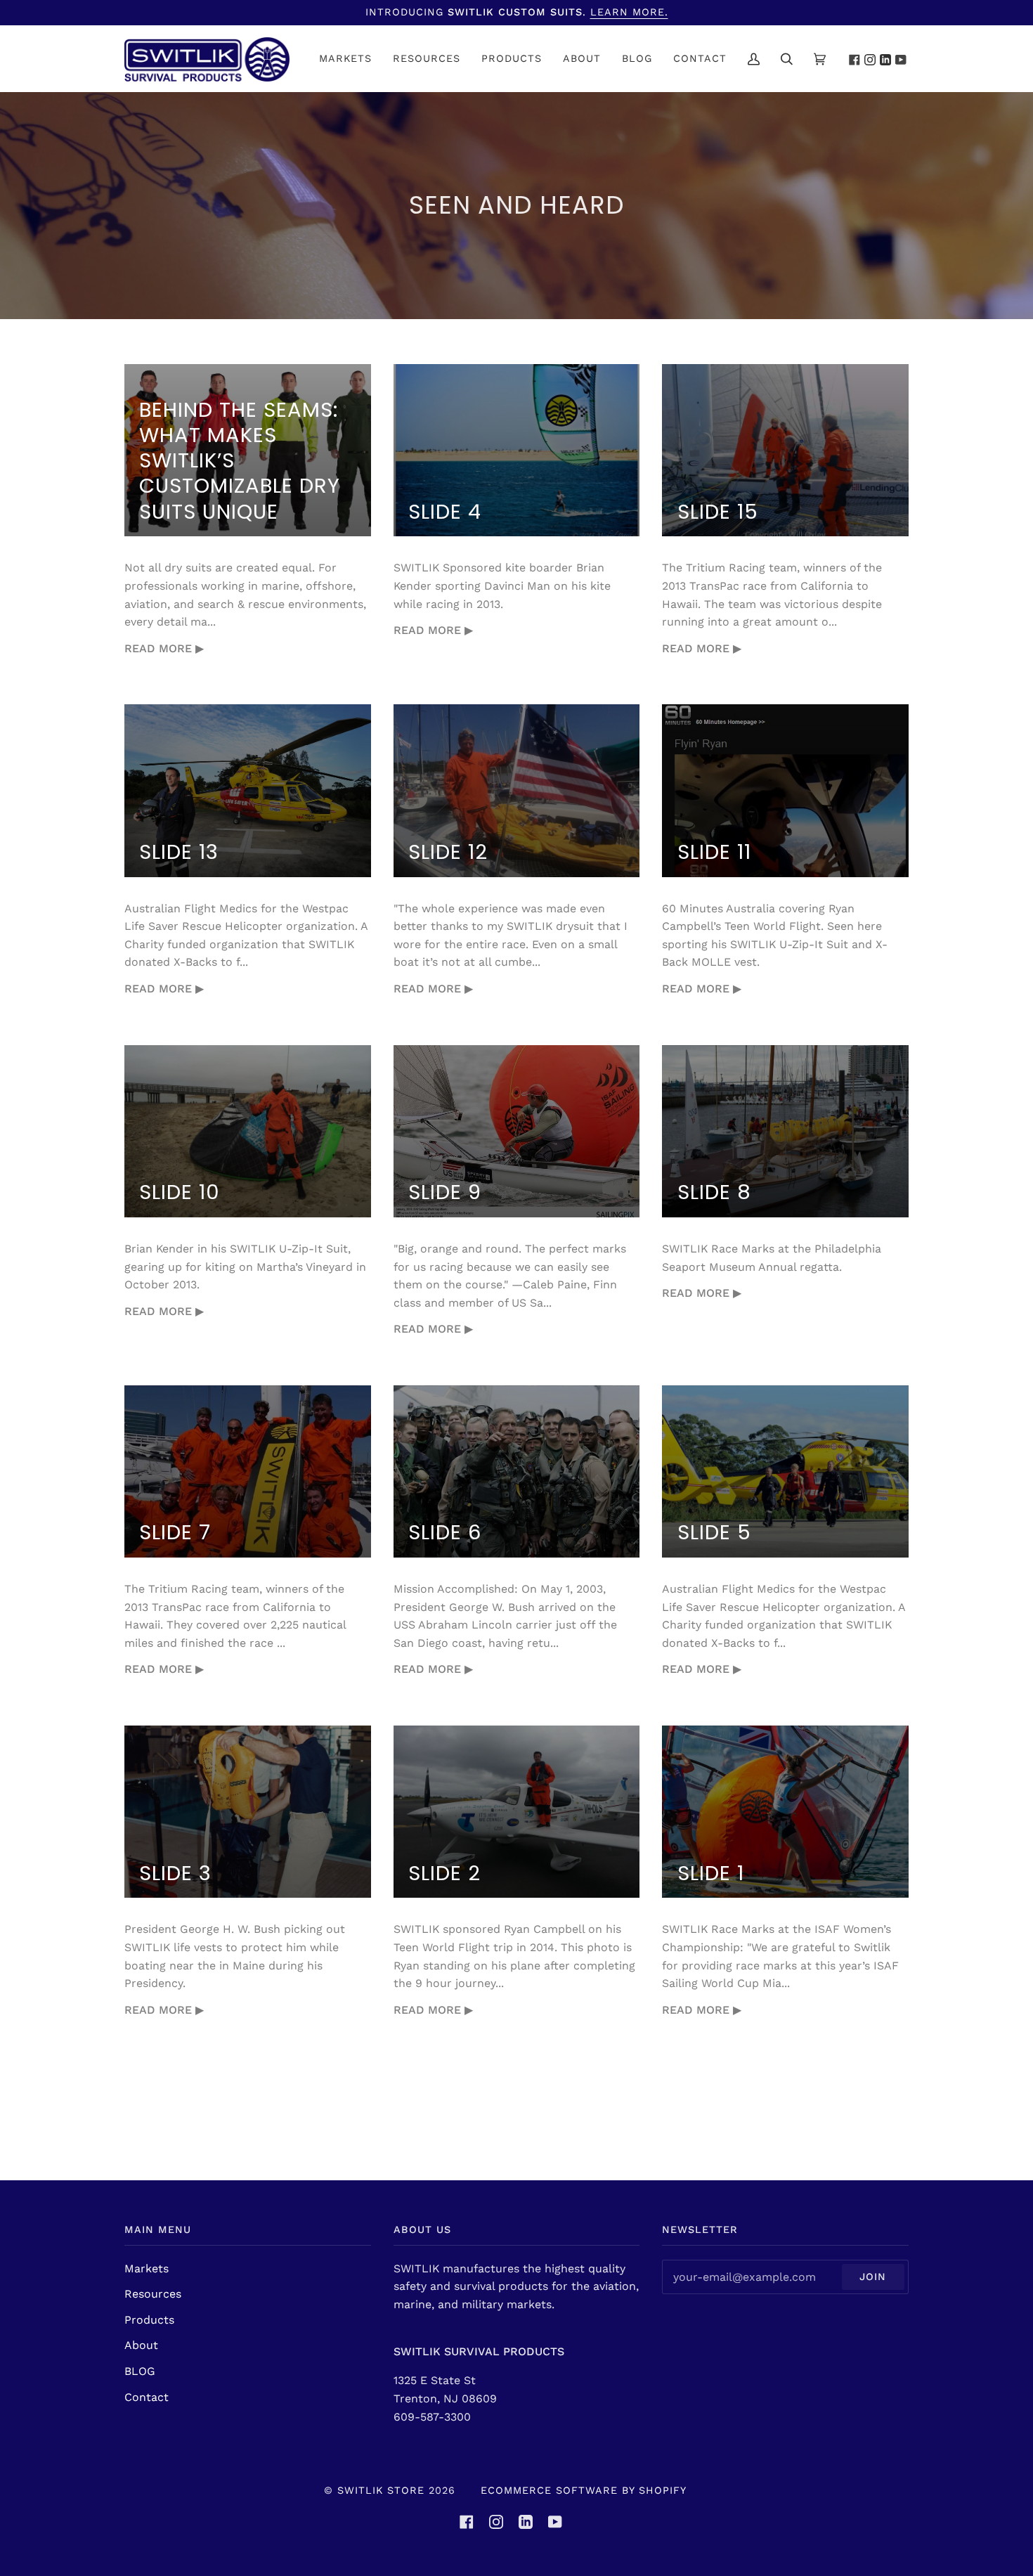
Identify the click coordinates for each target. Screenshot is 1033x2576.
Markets (147, 2268)
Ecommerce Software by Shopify (584, 2490)
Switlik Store (381, 2490)
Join (873, 2277)
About (141, 2345)
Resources (153, 2294)
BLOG (140, 2371)
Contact (147, 2397)
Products (149, 2320)
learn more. (629, 12)
